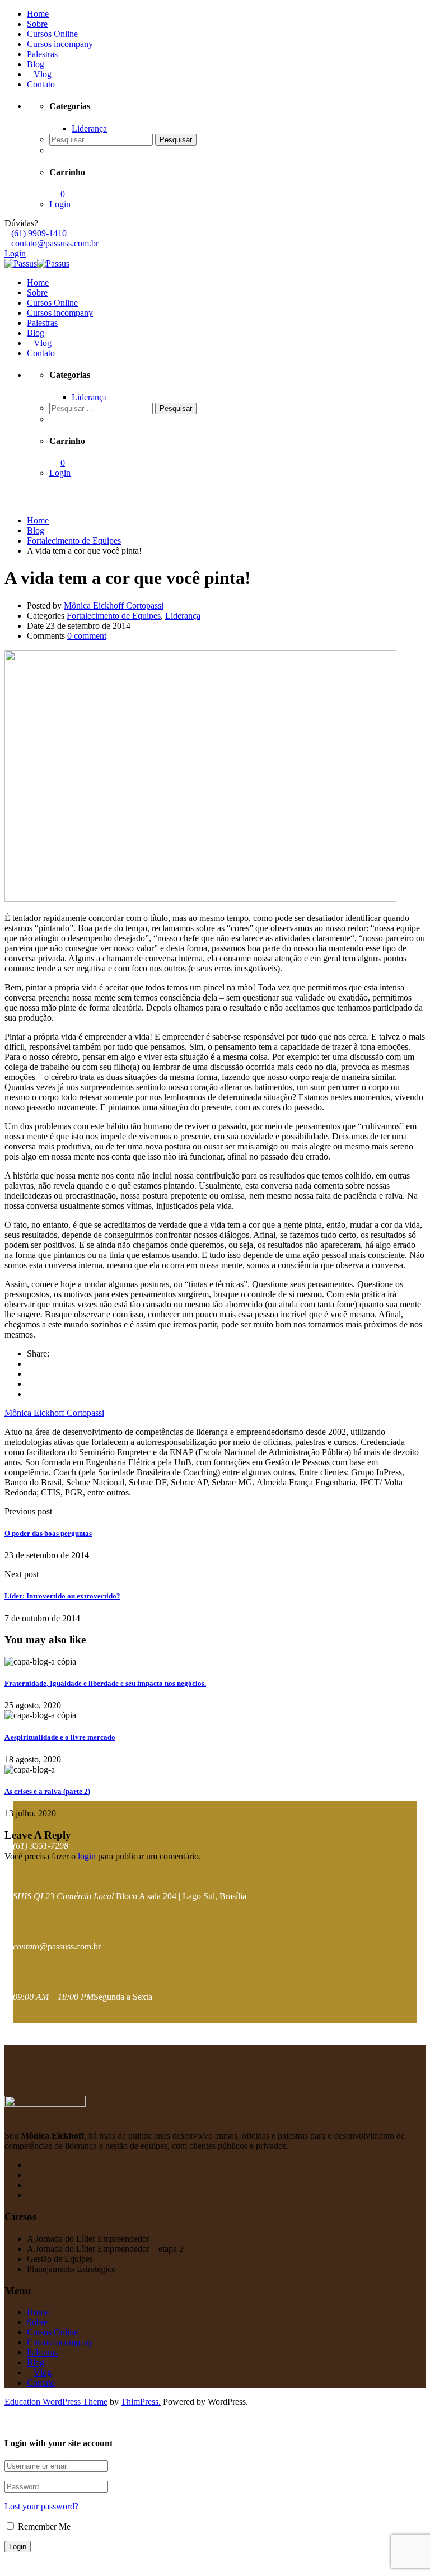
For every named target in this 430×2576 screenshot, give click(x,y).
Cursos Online (52, 34)
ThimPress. (141, 2402)
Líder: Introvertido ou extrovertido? (62, 1596)
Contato (41, 84)
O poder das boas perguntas (48, 1533)
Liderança (89, 128)
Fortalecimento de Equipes (114, 616)
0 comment (87, 636)
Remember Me (43, 2526)
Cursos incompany (60, 44)
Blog (36, 64)
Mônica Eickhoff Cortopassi (114, 606)
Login (60, 204)
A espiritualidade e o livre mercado (60, 1737)
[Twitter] (30, 1384)
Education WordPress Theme (56, 2402)
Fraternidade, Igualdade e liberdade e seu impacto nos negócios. (105, 1683)
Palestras (42, 54)
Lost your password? (41, 2506)
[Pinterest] (30, 1394)
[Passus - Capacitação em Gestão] (21, 263)
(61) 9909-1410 (39, 233)
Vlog (43, 74)
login (87, 1856)
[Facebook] (30, 1364)
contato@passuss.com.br (55, 243)
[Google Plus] (30, 1374)
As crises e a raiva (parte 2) (47, 1791)
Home (38, 14)
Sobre (37, 24)
